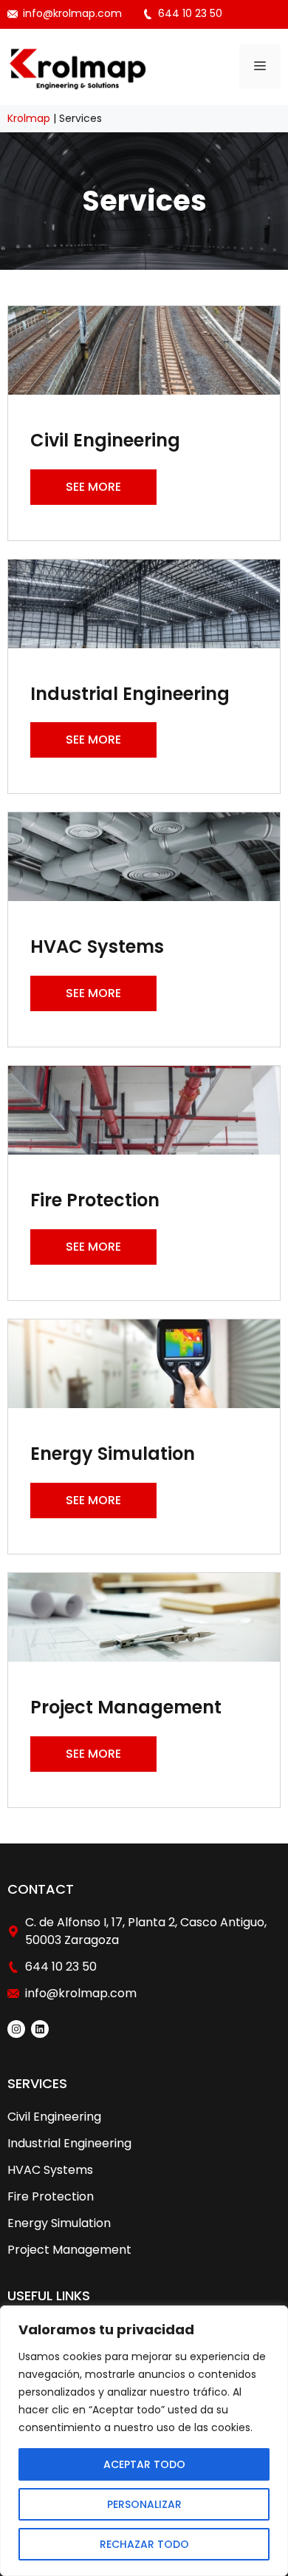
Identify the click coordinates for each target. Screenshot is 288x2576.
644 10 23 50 (190, 13)
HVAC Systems (50, 2170)
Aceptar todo (144, 2464)
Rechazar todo (144, 2544)
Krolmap (29, 118)
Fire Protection (51, 2196)
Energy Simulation (59, 2223)
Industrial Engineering (69, 2143)
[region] (144, 2441)
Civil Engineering (54, 2117)
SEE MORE (93, 487)
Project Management (69, 2250)
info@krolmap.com (72, 13)
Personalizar (144, 2504)
